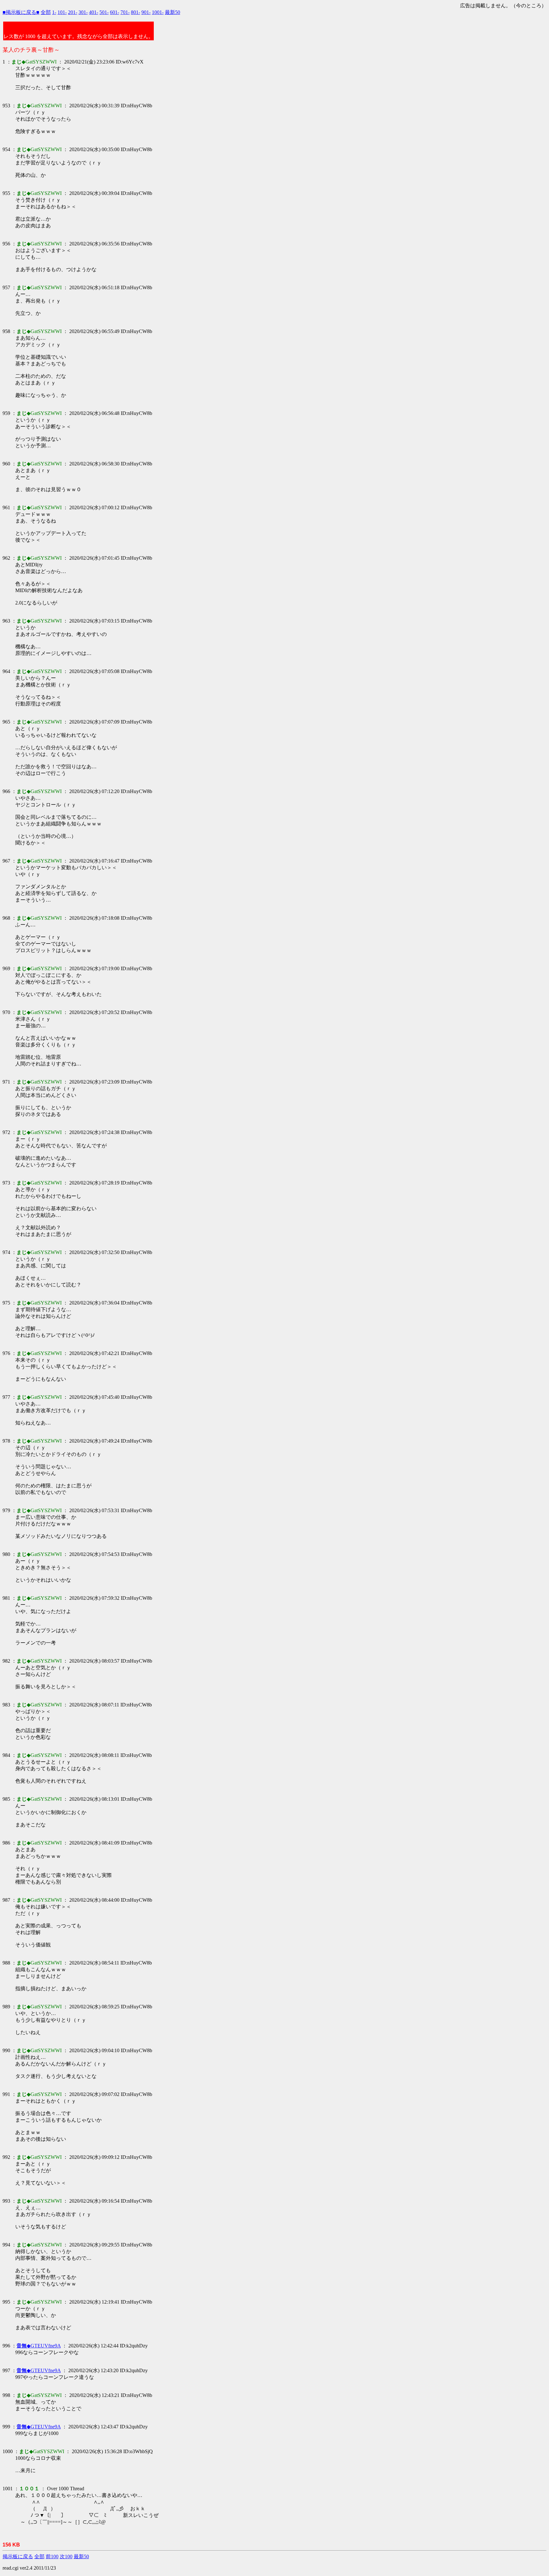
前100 (52, 2556)
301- (83, 12)
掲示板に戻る (18, 2556)
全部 (46, 12)
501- (104, 12)
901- (146, 12)
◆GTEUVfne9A (39, 2346)
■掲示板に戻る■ (21, 12)
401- (94, 12)
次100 (66, 2556)
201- (73, 12)
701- (125, 12)
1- (54, 12)
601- (115, 12)
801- (136, 12)
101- (62, 12)
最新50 (173, 12)
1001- (158, 12)
